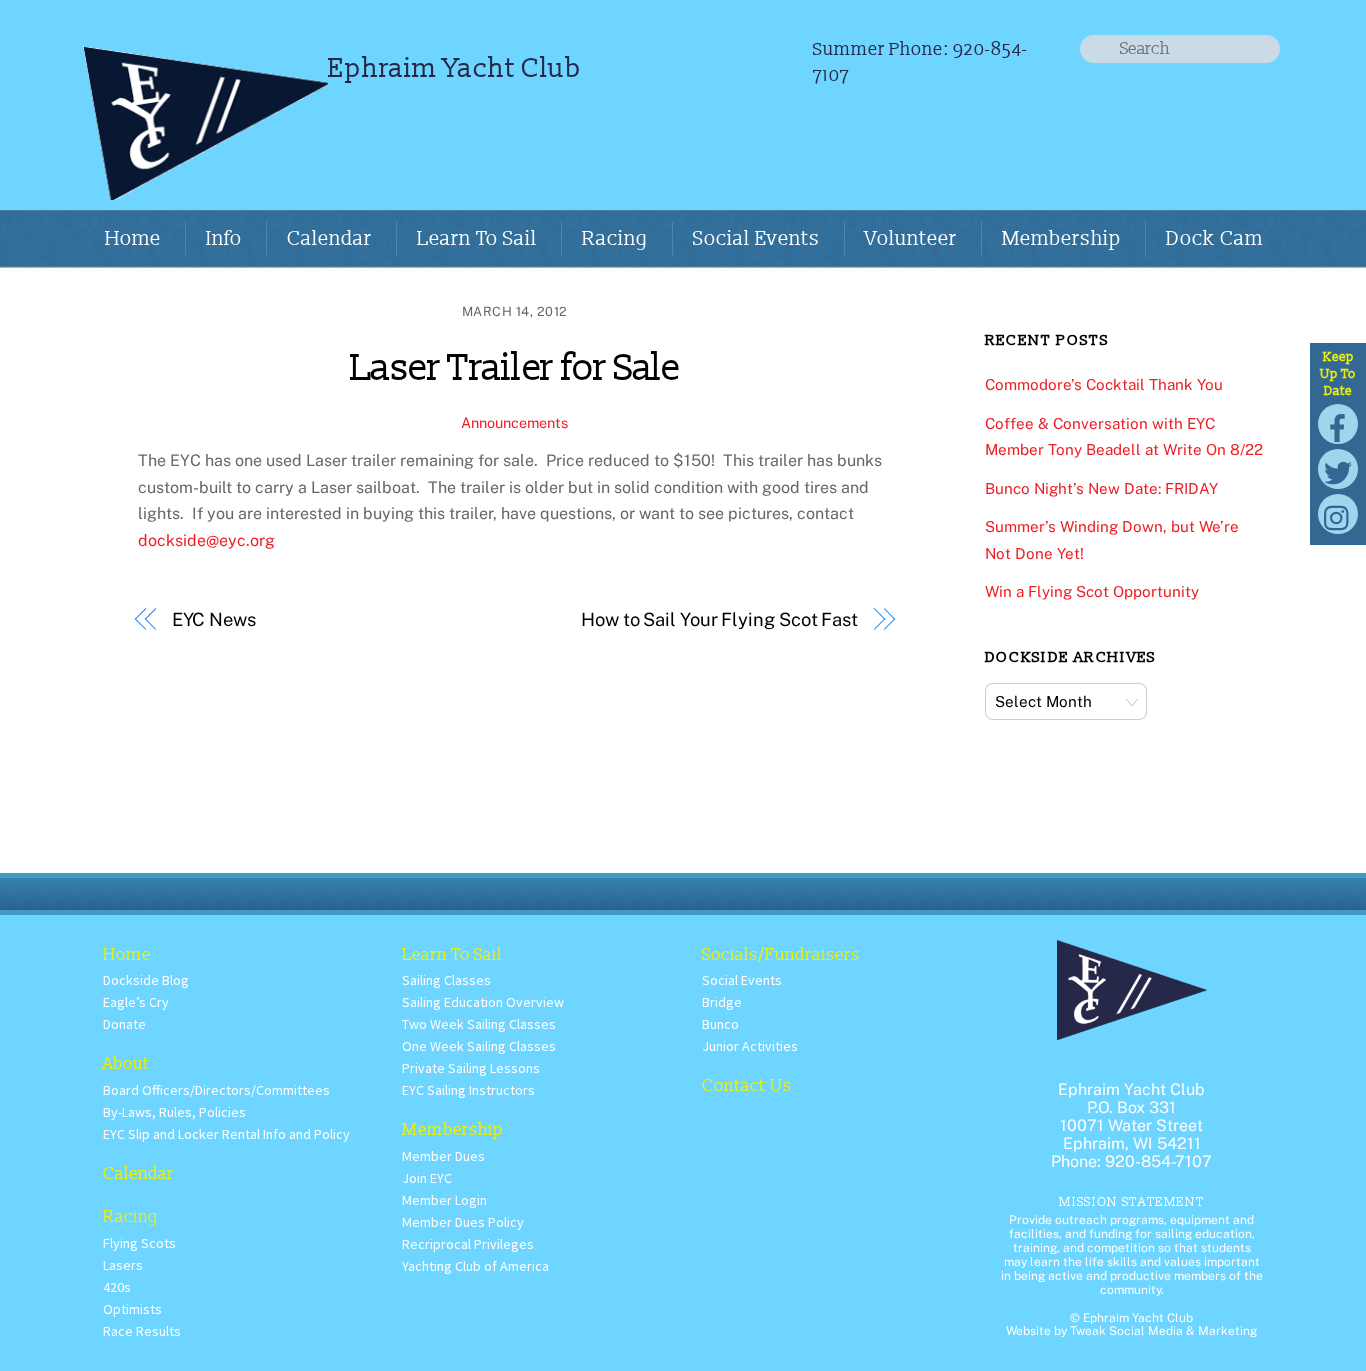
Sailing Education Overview (483, 1002)
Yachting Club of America (475, 1266)
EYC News (214, 619)
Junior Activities (750, 1046)
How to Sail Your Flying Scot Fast (719, 619)
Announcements (514, 422)
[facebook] (1338, 423)
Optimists (132, 1309)
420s (117, 1287)
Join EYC (427, 1178)
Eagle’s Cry (136, 1002)
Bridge (722, 1002)
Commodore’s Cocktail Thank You (1104, 384)
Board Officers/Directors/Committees (216, 1090)
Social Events (756, 239)
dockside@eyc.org (206, 540)
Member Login (444, 1200)
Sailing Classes (446, 980)
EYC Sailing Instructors (468, 1090)
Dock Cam (1214, 239)
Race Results (142, 1331)
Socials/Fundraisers (781, 954)
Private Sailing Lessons (471, 1068)
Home (133, 239)
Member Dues (443, 1156)
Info (224, 239)
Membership (1061, 239)
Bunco (720, 1024)
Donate (124, 1024)
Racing (615, 239)
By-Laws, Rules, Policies (174, 1112)
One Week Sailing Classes (479, 1046)
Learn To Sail (477, 239)
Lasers (123, 1265)
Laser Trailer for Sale (515, 368)
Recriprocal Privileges (468, 1244)
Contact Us (747, 1085)
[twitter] (1338, 468)
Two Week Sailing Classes (479, 1024)
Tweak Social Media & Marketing (1163, 1331)
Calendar (329, 239)
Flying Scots (139, 1243)
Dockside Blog (146, 980)
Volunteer (911, 239)
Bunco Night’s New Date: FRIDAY (1101, 488)
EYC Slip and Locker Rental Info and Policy (226, 1134)
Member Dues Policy (463, 1222)
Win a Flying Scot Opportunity (1092, 591)
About (126, 1063)
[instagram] (1338, 513)
